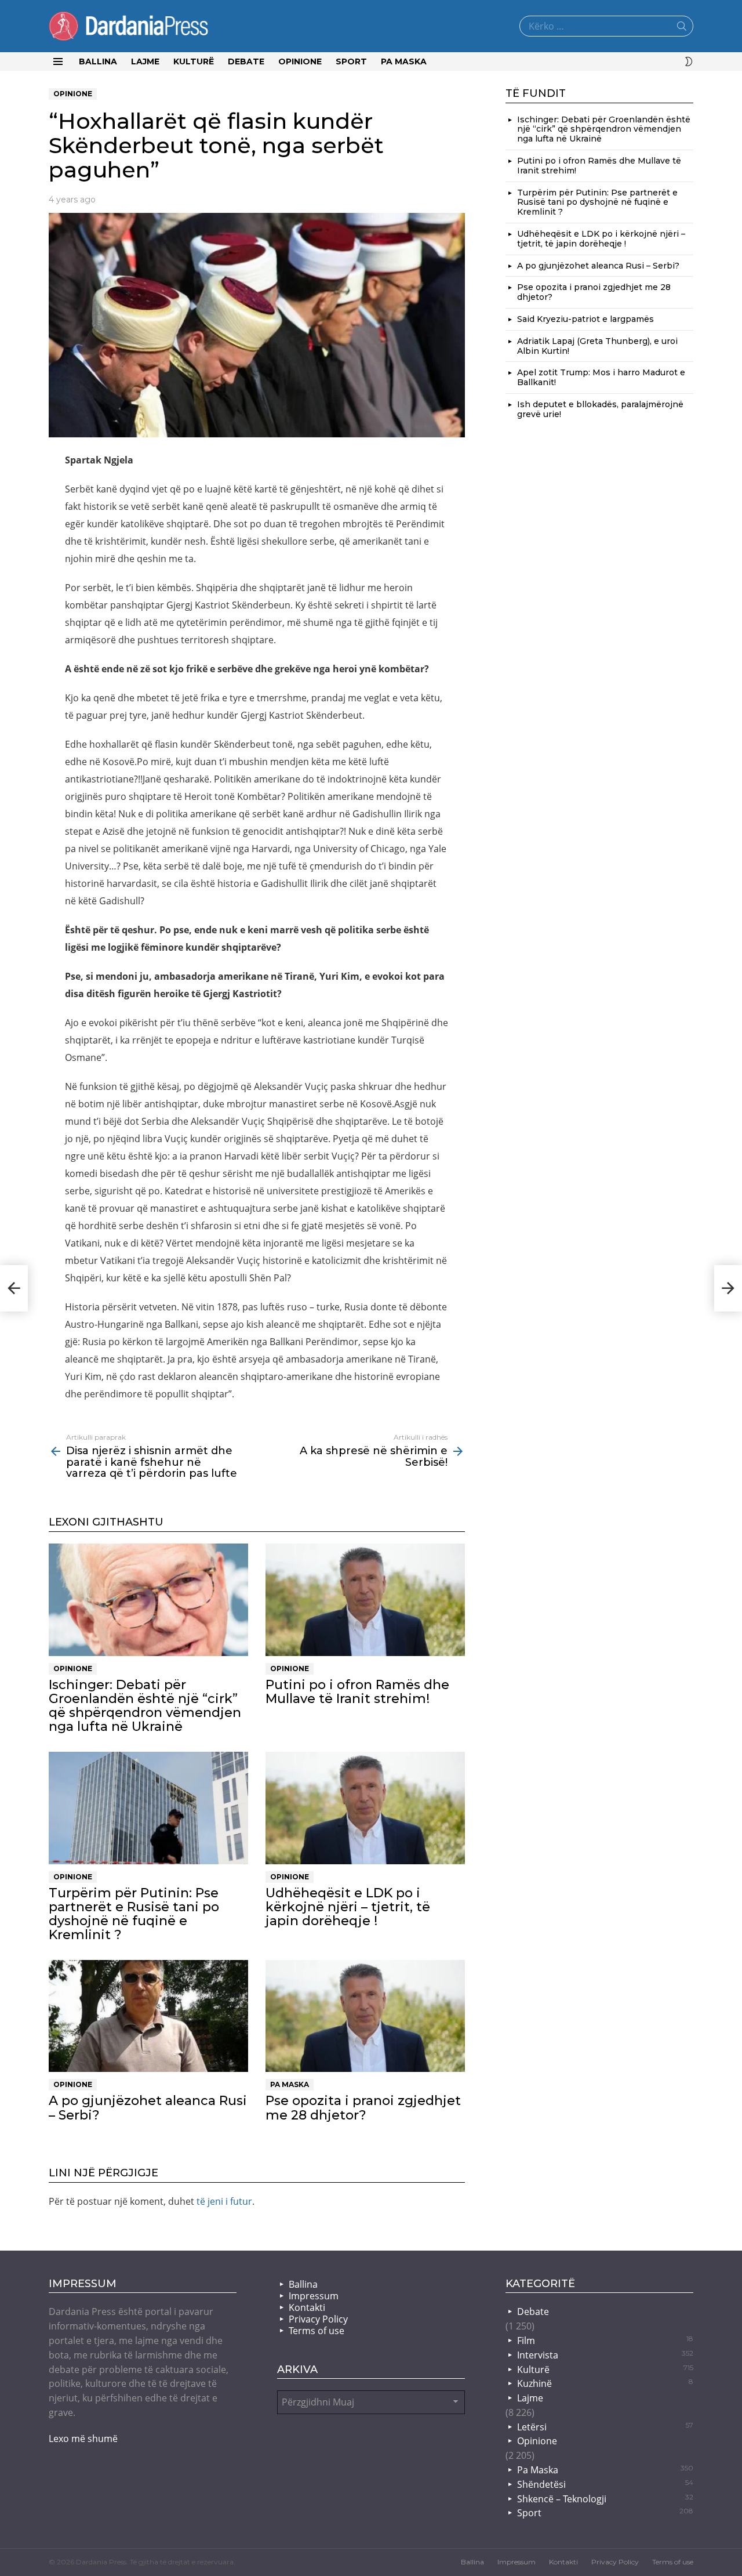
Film (605, 2340)
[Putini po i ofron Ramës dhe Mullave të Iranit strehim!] (365, 1600)
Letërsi (605, 2427)
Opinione (300, 61)
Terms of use (317, 2331)
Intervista (605, 2355)
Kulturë (194, 61)
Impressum (314, 2296)
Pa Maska (404, 61)
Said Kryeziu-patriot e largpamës (585, 319)
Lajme (145, 61)
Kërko (682, 28)
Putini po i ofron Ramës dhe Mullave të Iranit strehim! (357, 1692)
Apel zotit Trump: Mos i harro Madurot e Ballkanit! (601, 377)
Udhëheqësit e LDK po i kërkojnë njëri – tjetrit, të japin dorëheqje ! (348, 1907)
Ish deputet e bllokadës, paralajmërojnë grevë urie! (600, 409)
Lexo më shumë (83, 2439)
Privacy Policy (318, 2319)
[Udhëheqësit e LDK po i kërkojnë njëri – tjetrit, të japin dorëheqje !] (365, 1808)
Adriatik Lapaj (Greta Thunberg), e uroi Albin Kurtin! (597, 346)
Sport (351, 61)
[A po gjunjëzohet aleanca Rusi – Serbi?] (148, 2016)
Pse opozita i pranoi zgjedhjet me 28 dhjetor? (363, 2108)
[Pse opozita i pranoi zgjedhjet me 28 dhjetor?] (365, 2016)
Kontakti (307, 2307)
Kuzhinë (605, 2383)
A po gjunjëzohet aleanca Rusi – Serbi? (148, 2108)
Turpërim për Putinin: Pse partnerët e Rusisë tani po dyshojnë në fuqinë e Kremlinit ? (134, 1914)
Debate (246, 61)
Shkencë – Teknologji (605, 2499)
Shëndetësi (605, 2484)
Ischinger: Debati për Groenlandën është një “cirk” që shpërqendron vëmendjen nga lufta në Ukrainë (145, 1706)
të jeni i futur (224, 2201)
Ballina (98, 61)
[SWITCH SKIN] (689, 61)
